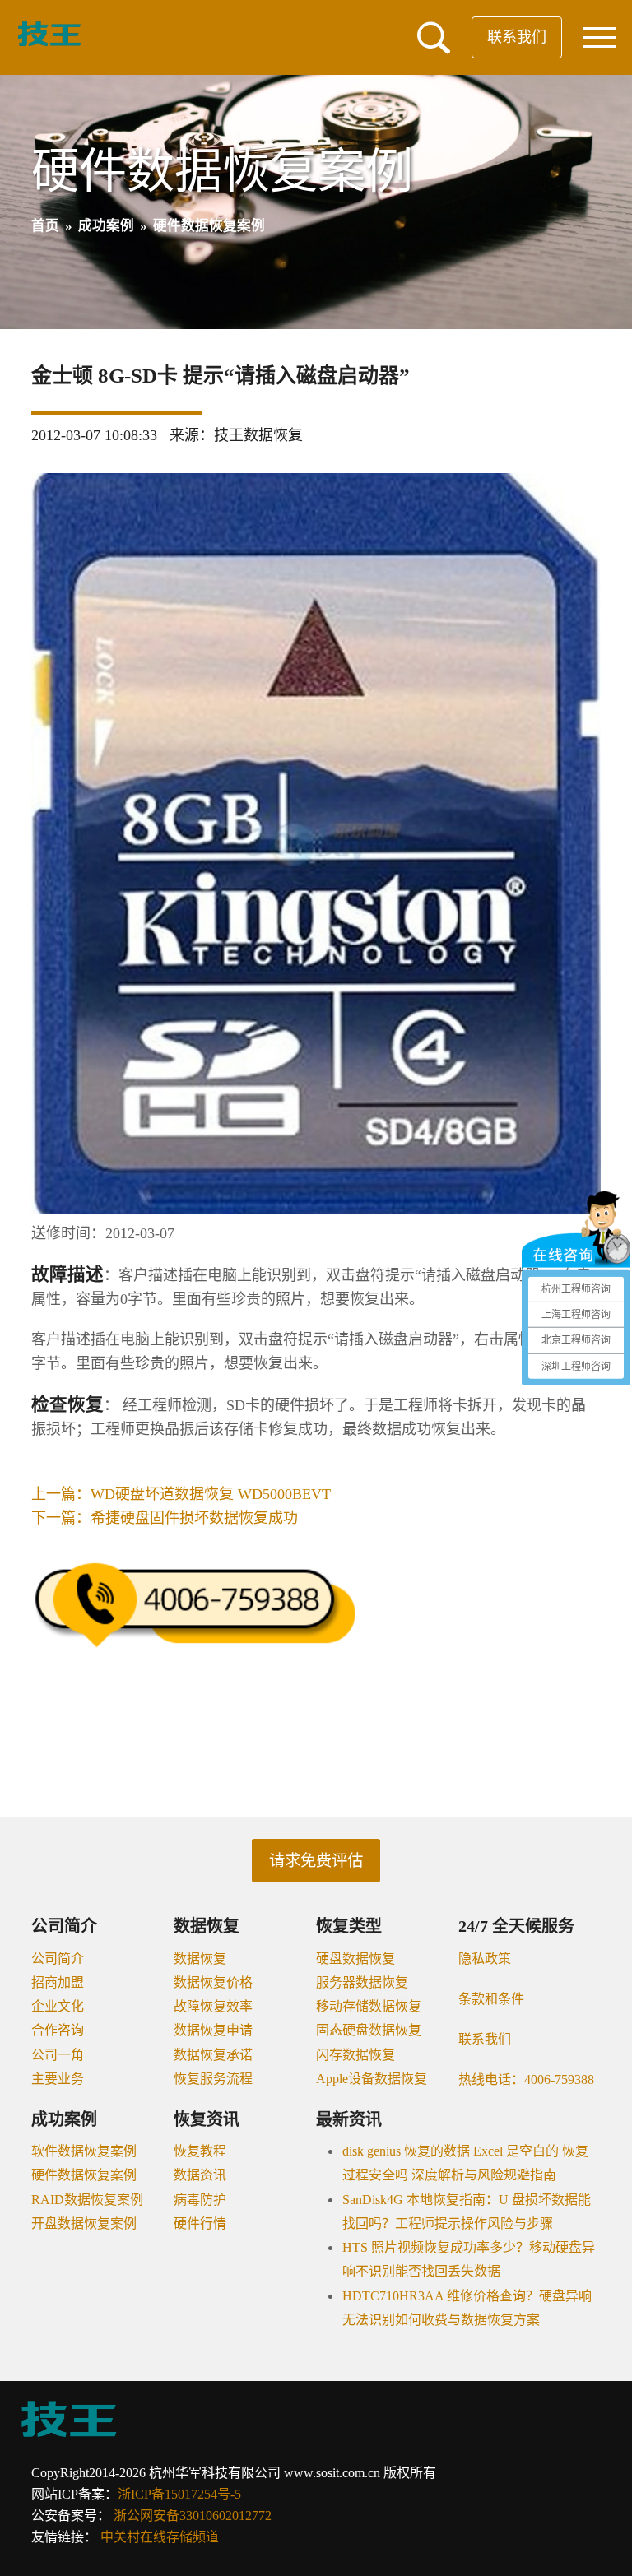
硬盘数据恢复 (355, 1959)
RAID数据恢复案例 (87, 2200)
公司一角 (58, 2055)
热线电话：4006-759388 (526, 2079)
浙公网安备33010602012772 (193, 2516)
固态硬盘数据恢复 (369, 2030)
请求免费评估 (316, 1861)
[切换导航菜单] (599, 37)
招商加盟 (58, 1982)
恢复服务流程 (213, 2079)
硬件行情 (200, 2223)
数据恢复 (200, 1959)
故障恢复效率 (213, 2006)
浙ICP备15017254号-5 (179, 2494)
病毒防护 (200, 2200)
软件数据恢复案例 (84, 2151)
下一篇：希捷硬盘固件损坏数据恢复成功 (165, 1518)
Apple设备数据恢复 (372, 2079)
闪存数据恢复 (355, 2055)
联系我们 (517, 37)
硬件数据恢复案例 (84, 2175)
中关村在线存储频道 (160, 2537)
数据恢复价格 (213, 1982)
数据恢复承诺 (213, 2055)
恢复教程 (200, 2151)
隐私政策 (485, 1959)
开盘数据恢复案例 (84, 2223)
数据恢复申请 (213, 2030)
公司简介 (58, 1959)
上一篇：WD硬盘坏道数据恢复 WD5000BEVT (181, 1494)
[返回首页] (49, 43)
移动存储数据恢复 (369, 2006)
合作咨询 (58, 2030)
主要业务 (58, 2079)
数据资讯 (200, 2175)
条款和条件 (491, 1999)
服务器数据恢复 (362, 1982)
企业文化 (58, 2006)
